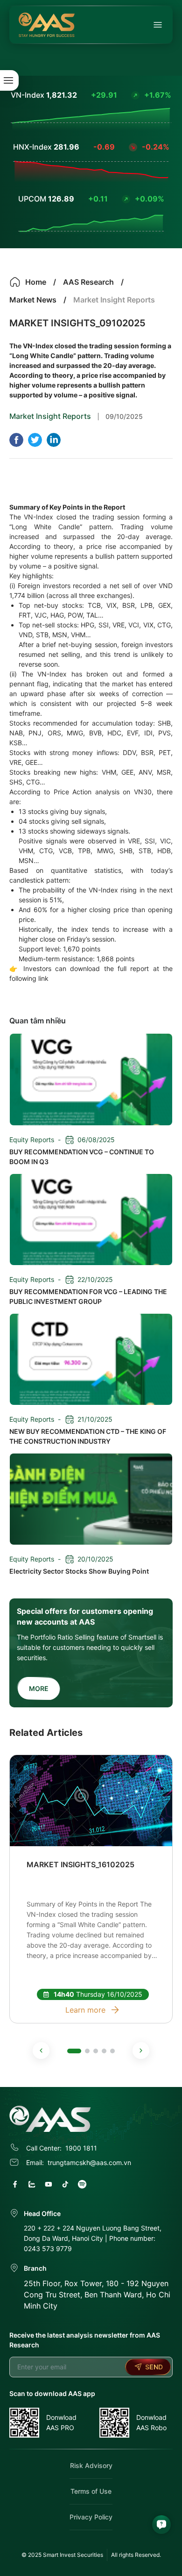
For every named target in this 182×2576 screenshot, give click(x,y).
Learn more (85, 2010)
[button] (41, 2051)
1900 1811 (81, 2148)
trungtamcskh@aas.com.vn (89, 2162)
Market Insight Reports (50, 416)
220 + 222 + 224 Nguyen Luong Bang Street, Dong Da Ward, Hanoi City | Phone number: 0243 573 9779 (93, 2238)
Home (36, 282)
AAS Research (88, 282)
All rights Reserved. (136, 2555)
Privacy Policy (91, 2517)
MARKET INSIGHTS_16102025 (80, 1864)
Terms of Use (91, 2491)
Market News (33, 300)
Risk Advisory (91, 2465)
